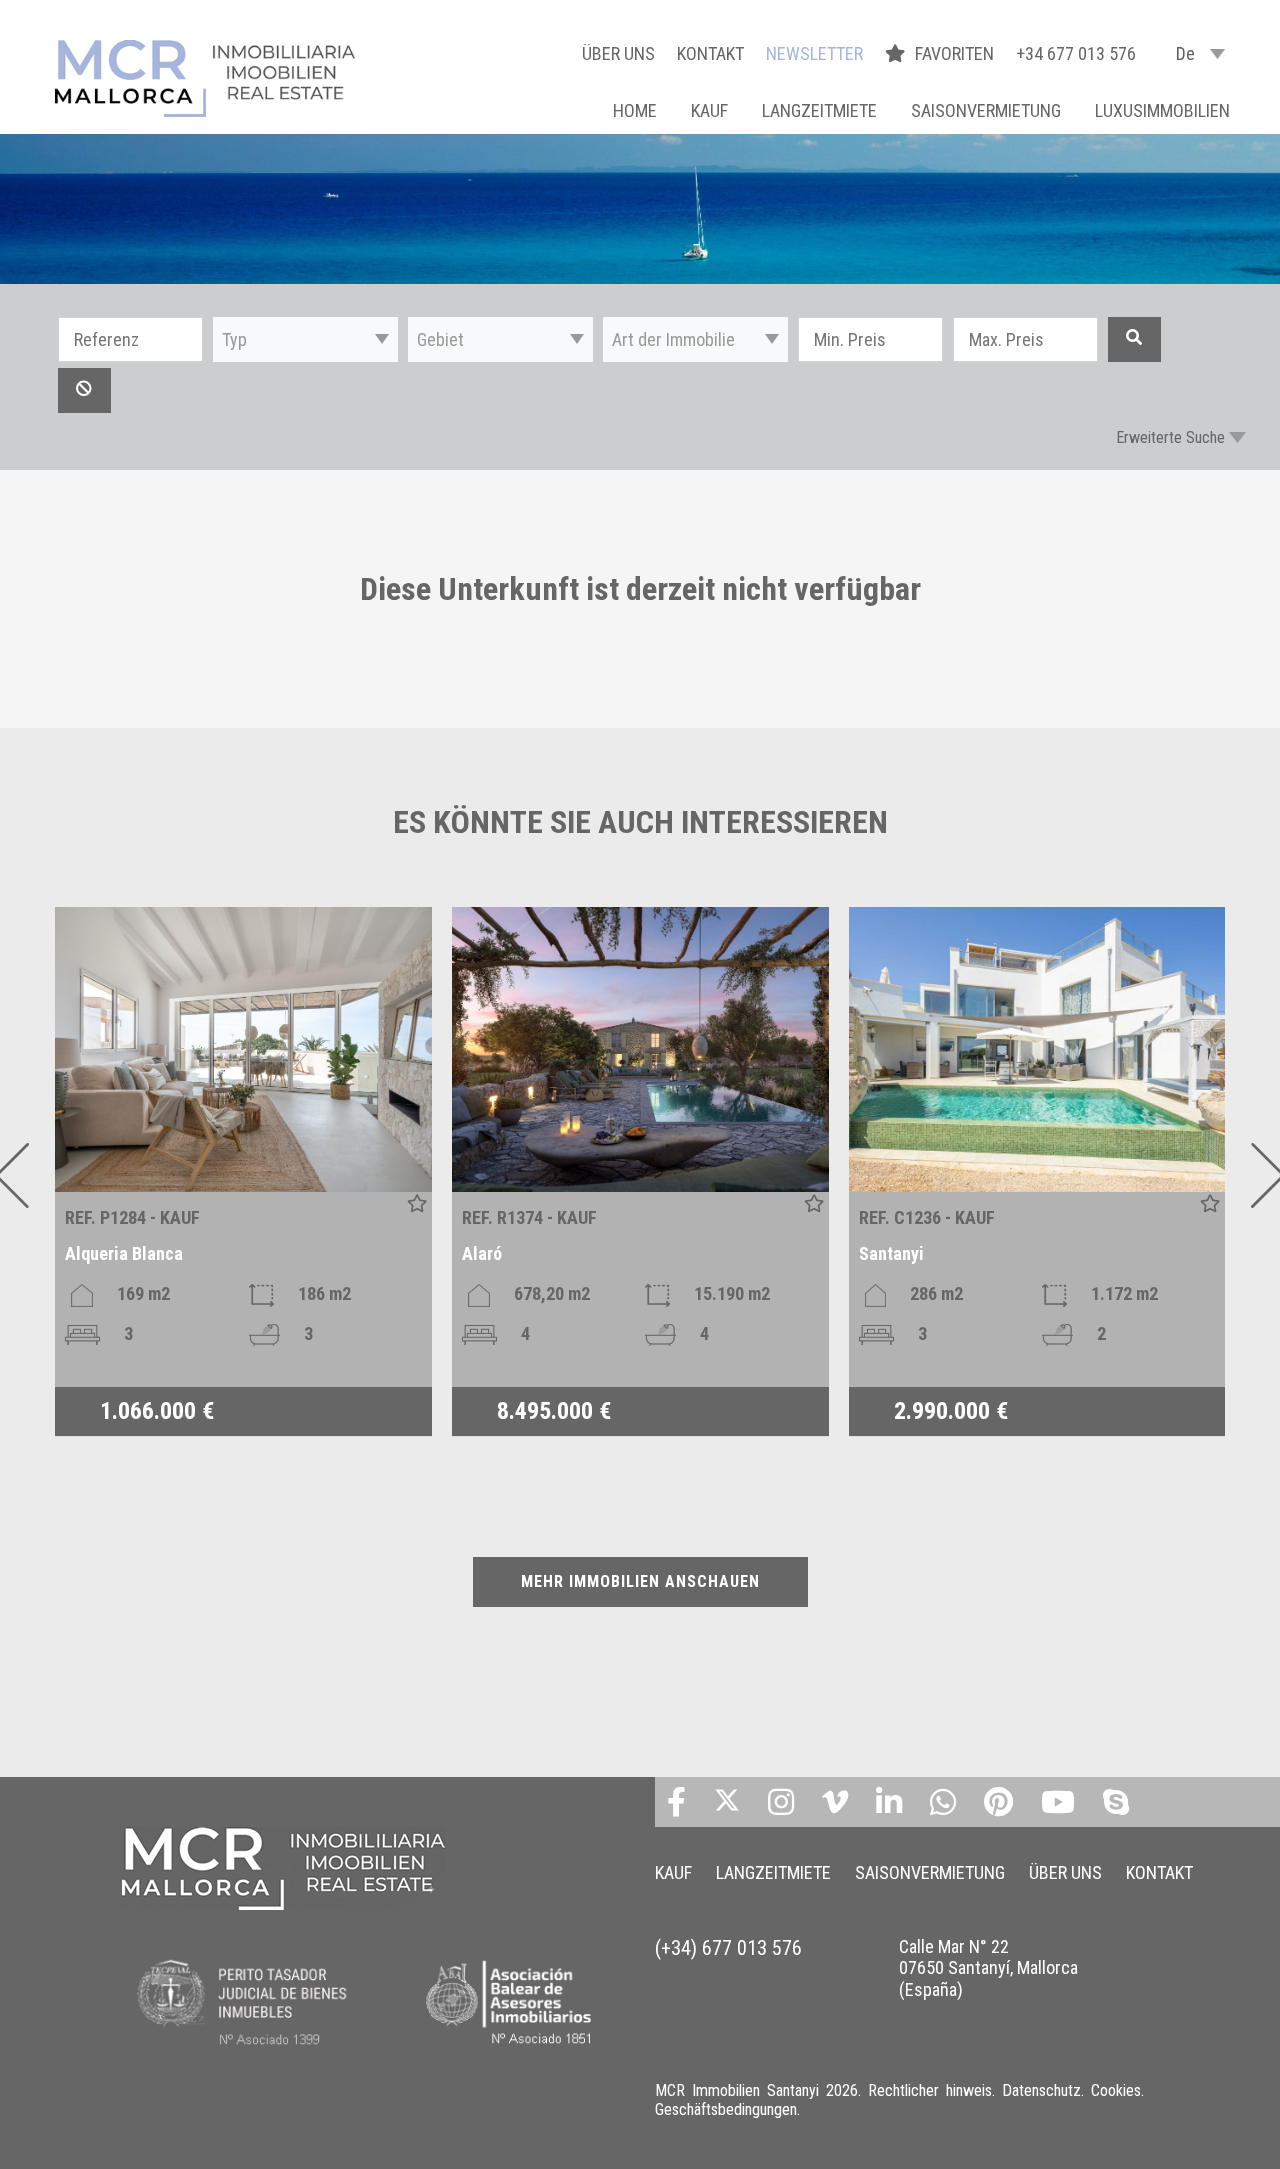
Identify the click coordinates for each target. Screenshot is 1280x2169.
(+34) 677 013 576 (728, 1948)
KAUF (709, 110)
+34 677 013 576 (1076, 53)
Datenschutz (1041, 2090)
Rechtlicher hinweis (930, 2090)
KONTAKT (710, 53)
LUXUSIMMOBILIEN (1162, 110)
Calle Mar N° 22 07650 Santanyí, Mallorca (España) (988, 1968)
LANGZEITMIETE (819, 110)
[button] (305, 339)
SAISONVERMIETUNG (986, 110)
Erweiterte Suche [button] (1170, 437)
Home (635, 110)
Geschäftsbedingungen (726, 2109)
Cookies (1116, 2090)
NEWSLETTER (814, 53)
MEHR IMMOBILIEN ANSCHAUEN (640, 1581)
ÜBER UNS (618, 53)
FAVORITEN (956, 53)
